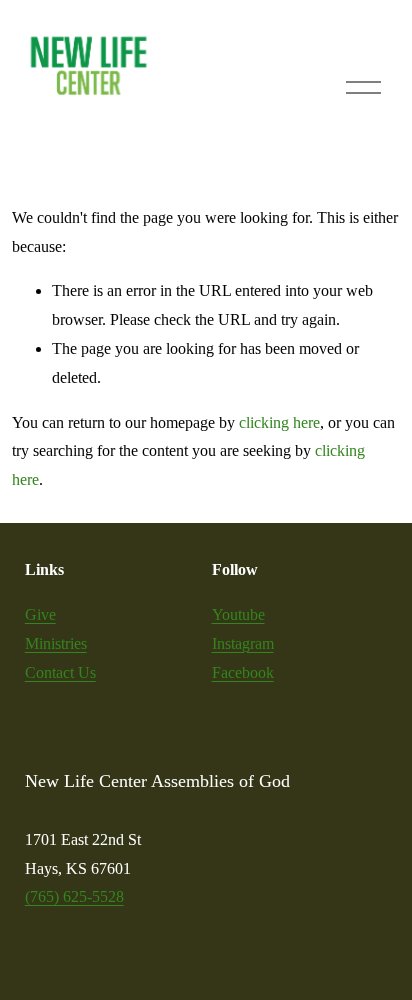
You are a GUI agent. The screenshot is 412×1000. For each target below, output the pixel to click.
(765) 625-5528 (74, 896)
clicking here (279, 422)
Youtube (238, 614)
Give (40, 614)
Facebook (243, 672)
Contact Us (60, 672)
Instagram (243, 643)
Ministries (56, 643)
